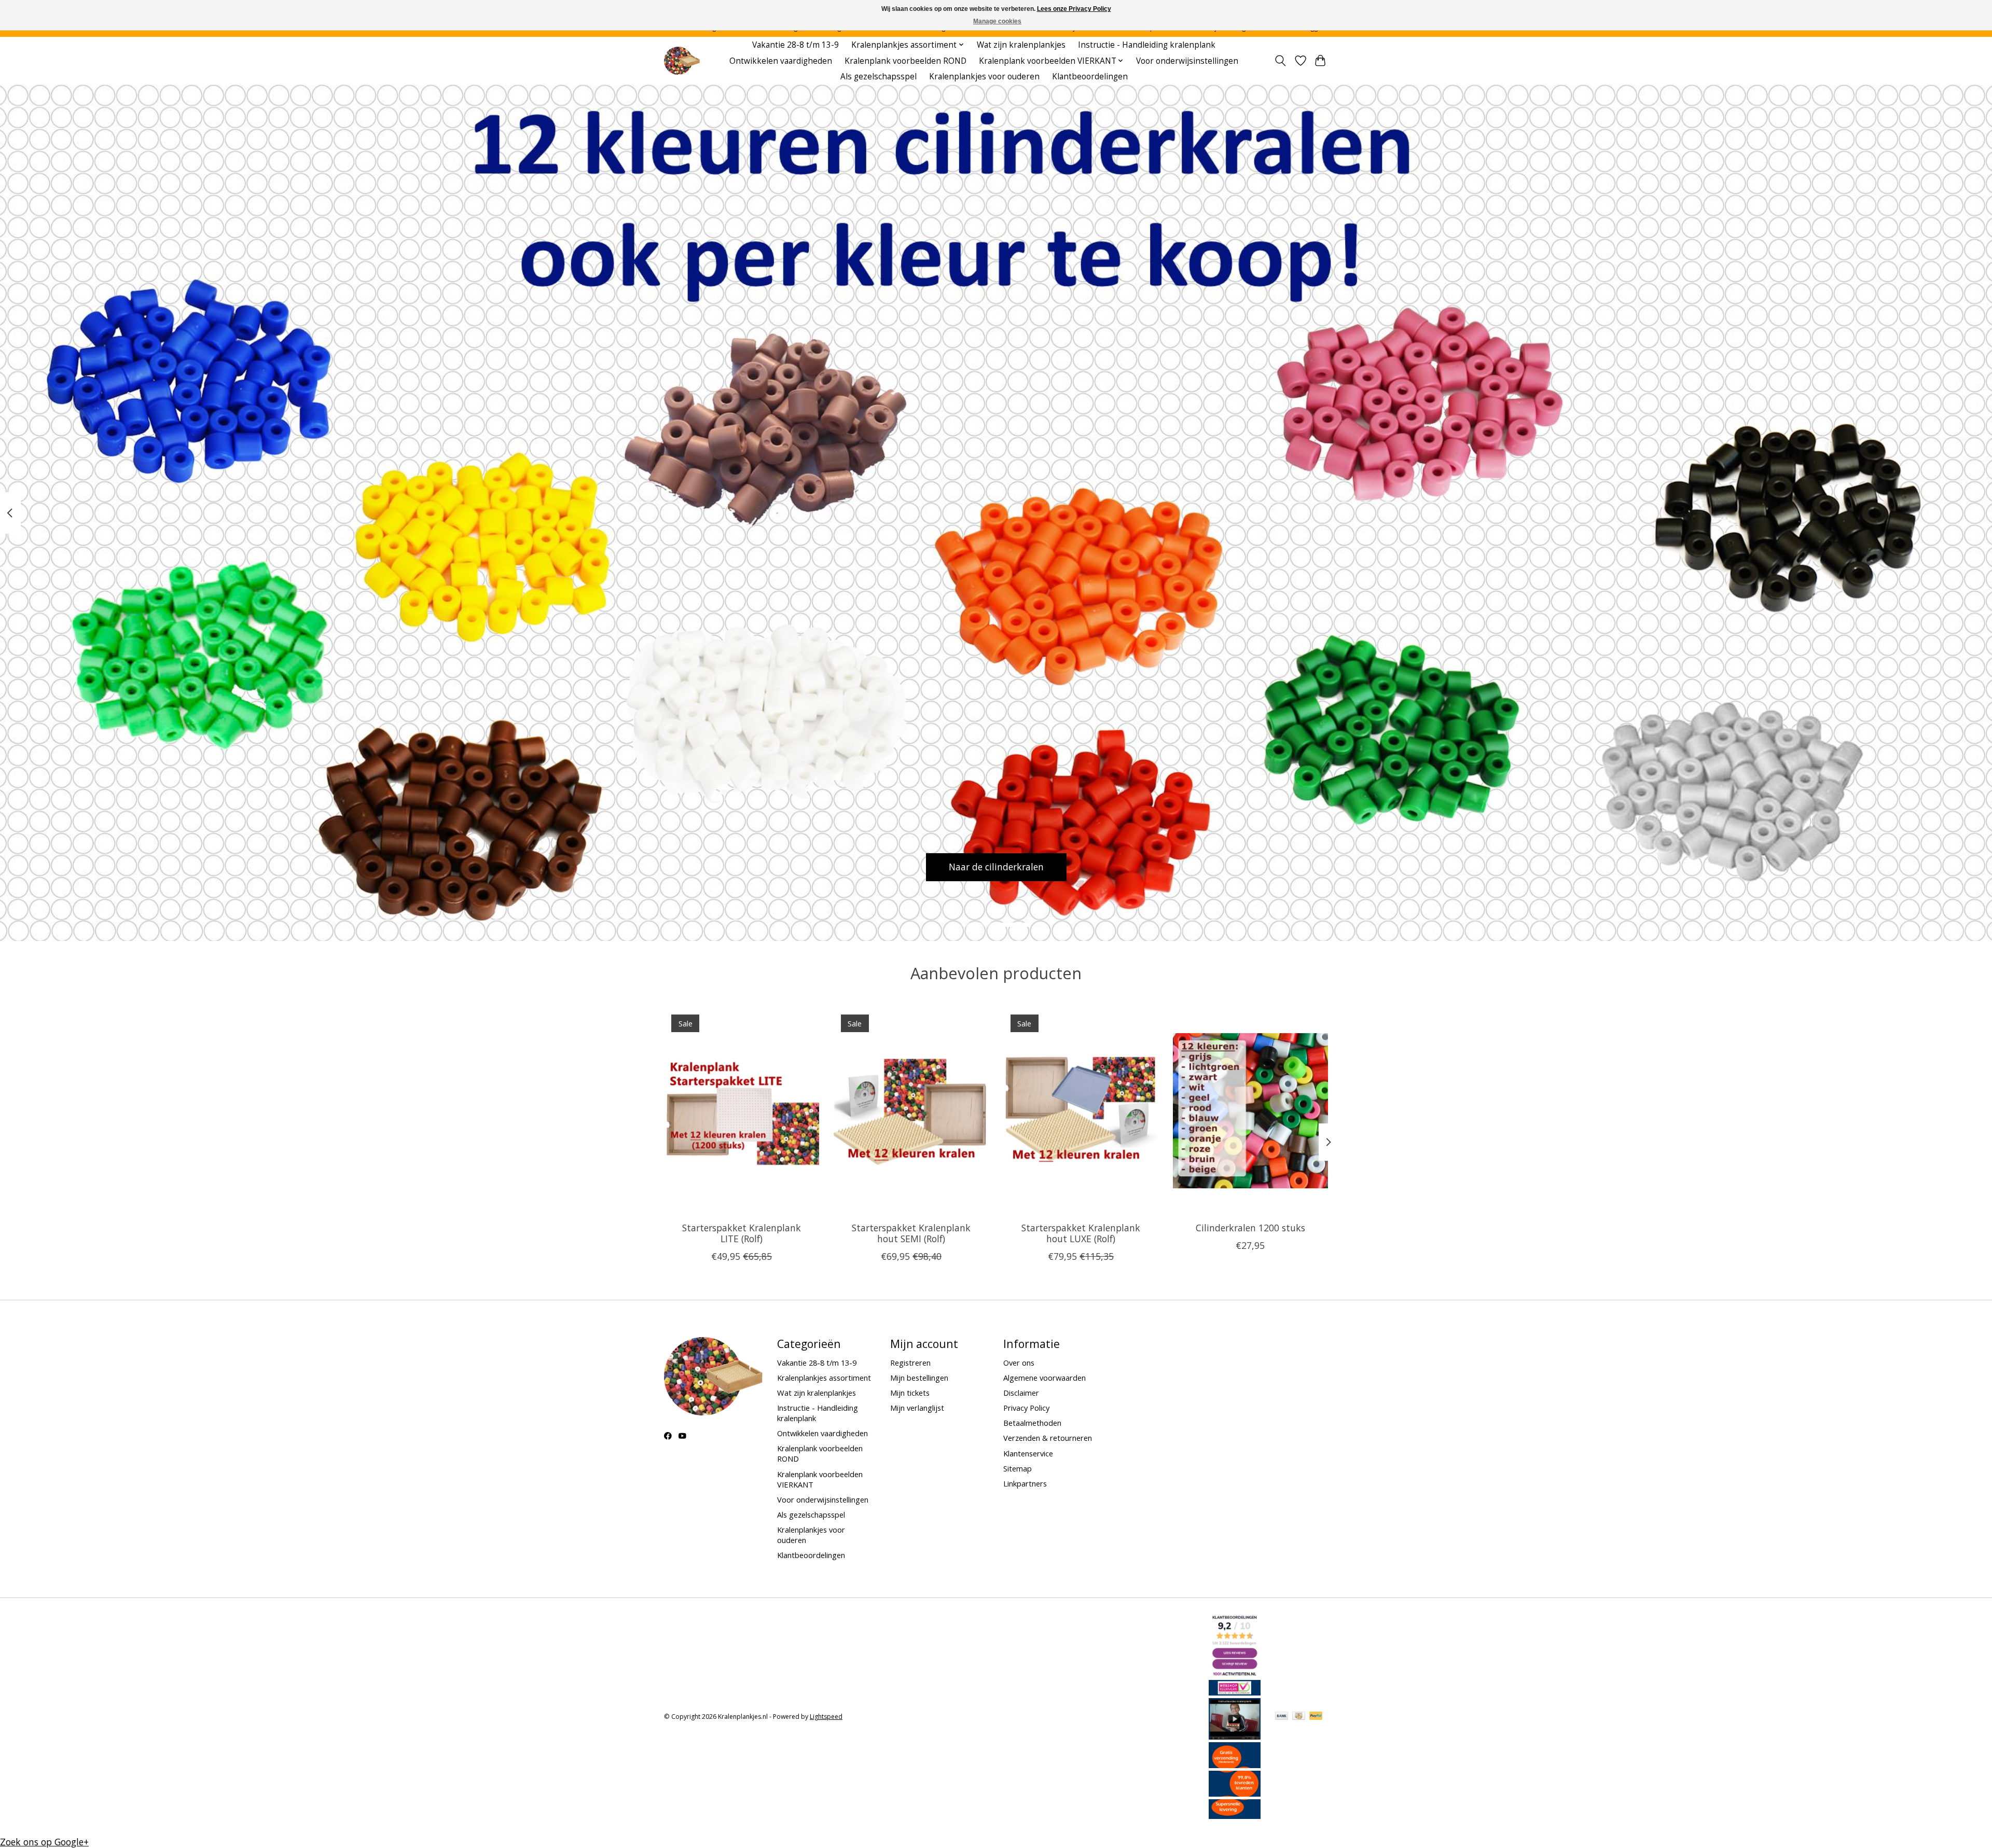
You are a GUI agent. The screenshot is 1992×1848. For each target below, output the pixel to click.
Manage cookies (997, 21)
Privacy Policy (1026, 1408)
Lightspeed (826, 1717)
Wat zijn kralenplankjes (1021, 45)
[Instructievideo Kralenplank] (1235, 1736)
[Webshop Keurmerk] (1235, 1692)
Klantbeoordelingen (1090, 77)
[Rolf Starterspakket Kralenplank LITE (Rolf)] (742, 1110)
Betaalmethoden (1032, 1423)
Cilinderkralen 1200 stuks (1250, 1228)
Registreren (910, 1363)
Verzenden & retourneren (1048, 1438)
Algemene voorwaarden (1045, 1378)
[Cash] (1299, 1717)
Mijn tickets (910, 1393)
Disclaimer (1021, 1393)
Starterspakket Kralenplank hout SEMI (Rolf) (911, 1233)
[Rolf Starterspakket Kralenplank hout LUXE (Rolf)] (1081, 1110)
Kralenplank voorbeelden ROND (905, 61)
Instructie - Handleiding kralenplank (1147, 45)
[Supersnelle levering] (1235, 1815)
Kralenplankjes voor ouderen (984, 77)
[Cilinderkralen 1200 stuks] (1250, 1110)
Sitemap (1018, 1468)
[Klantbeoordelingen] (1235, 1793)
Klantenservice (1028, 1453)
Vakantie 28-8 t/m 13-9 (796, 45)
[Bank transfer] (1282, 1717)
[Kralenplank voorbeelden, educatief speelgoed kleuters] (682, 61)
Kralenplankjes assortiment (824, 1378)
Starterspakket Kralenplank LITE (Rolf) (742, 1233)
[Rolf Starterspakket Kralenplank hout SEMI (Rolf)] (911, 1110)
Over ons (1019, 1363)
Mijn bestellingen (919, 1378)
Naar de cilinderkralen (996, 867)
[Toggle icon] (1281, 61)
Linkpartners (1025, 1483)
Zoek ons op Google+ (44, 1842)
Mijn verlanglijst (917, 1408)
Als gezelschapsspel (879, 77)
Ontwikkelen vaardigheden (781, 61)
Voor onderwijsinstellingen (1187, 61)
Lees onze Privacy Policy (1074, 9)
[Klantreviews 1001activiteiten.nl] (1235, 1674)
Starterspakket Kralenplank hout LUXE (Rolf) (1081, 1233)
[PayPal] (1316, 1717)
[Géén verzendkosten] (1235, 1764)
